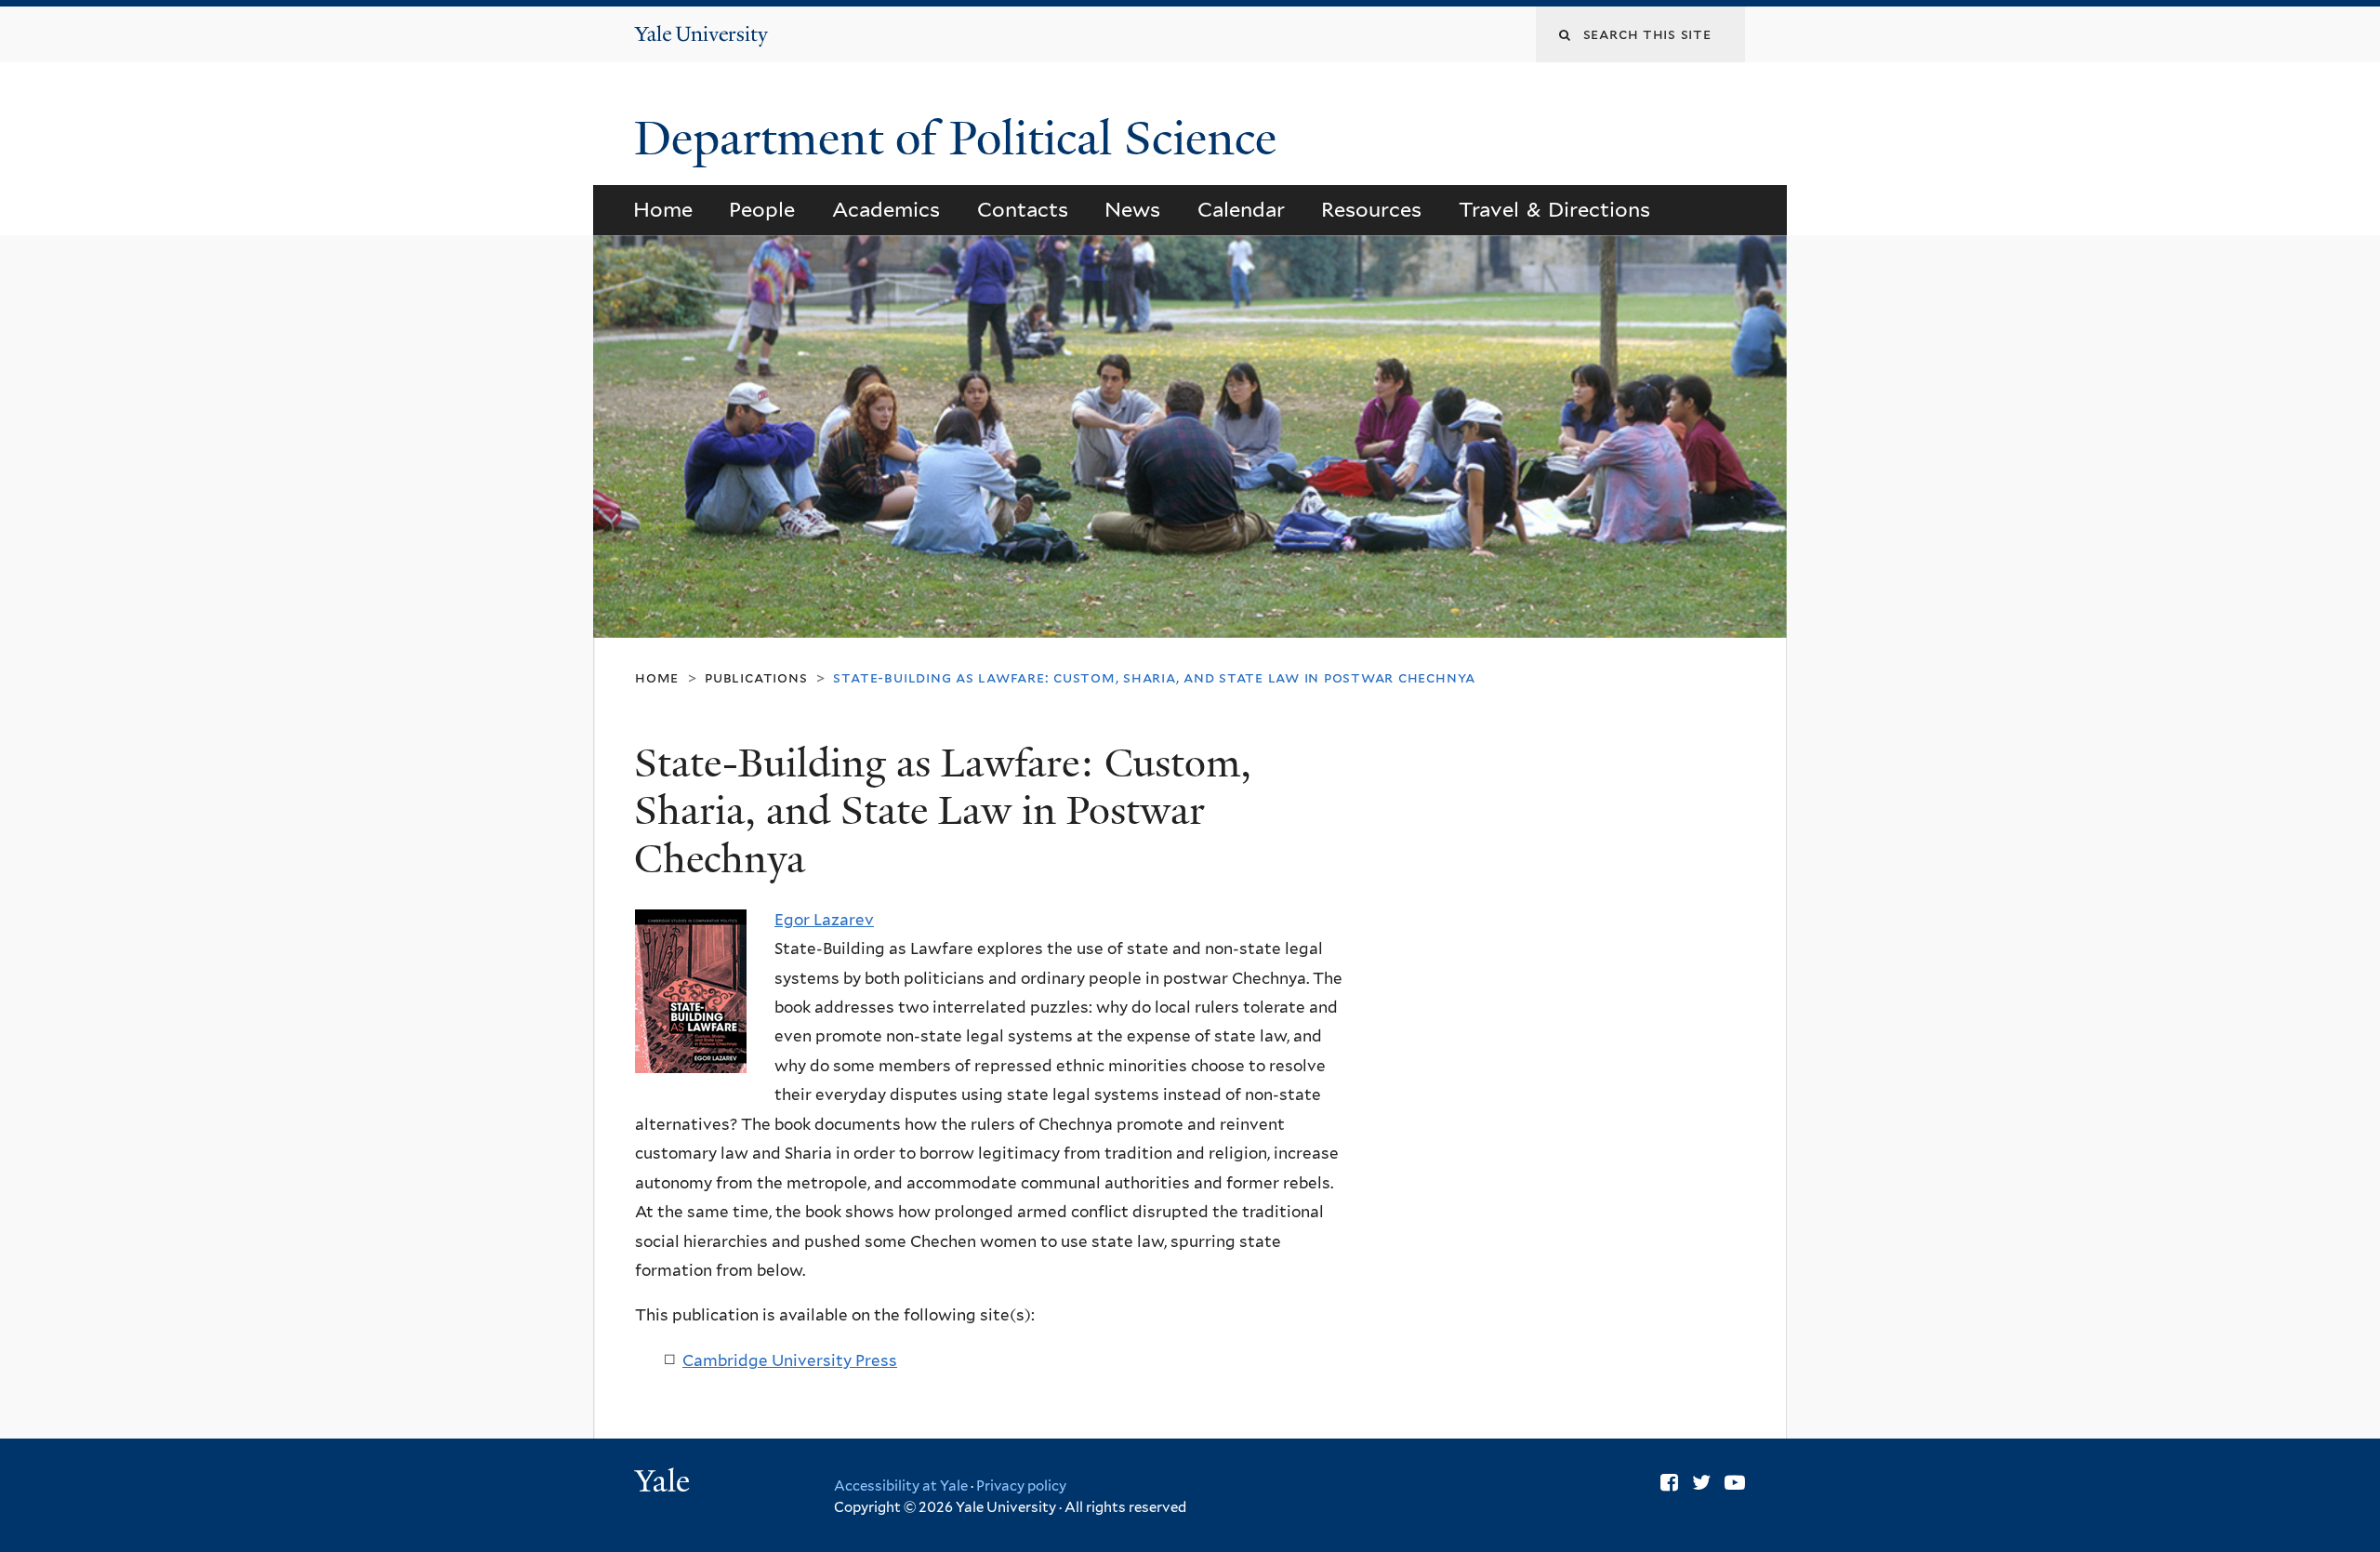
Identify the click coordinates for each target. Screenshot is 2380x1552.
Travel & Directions (1555, 209)
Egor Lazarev (824, 920)
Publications (756, 677)
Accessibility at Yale (901, 1486)
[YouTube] (1735, 1482)
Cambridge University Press (790, 1360)
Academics (886, 209)
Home (663, 209)
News (1132, 209)
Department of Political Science (961, 139)
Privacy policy (1021, 1486)
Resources (1371, 209)
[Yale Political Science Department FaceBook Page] (1669, 1482)
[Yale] (665, 1483)
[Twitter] (1701, 1482)
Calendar (1241, 209)
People (762, 209)
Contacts (1023, 209)
